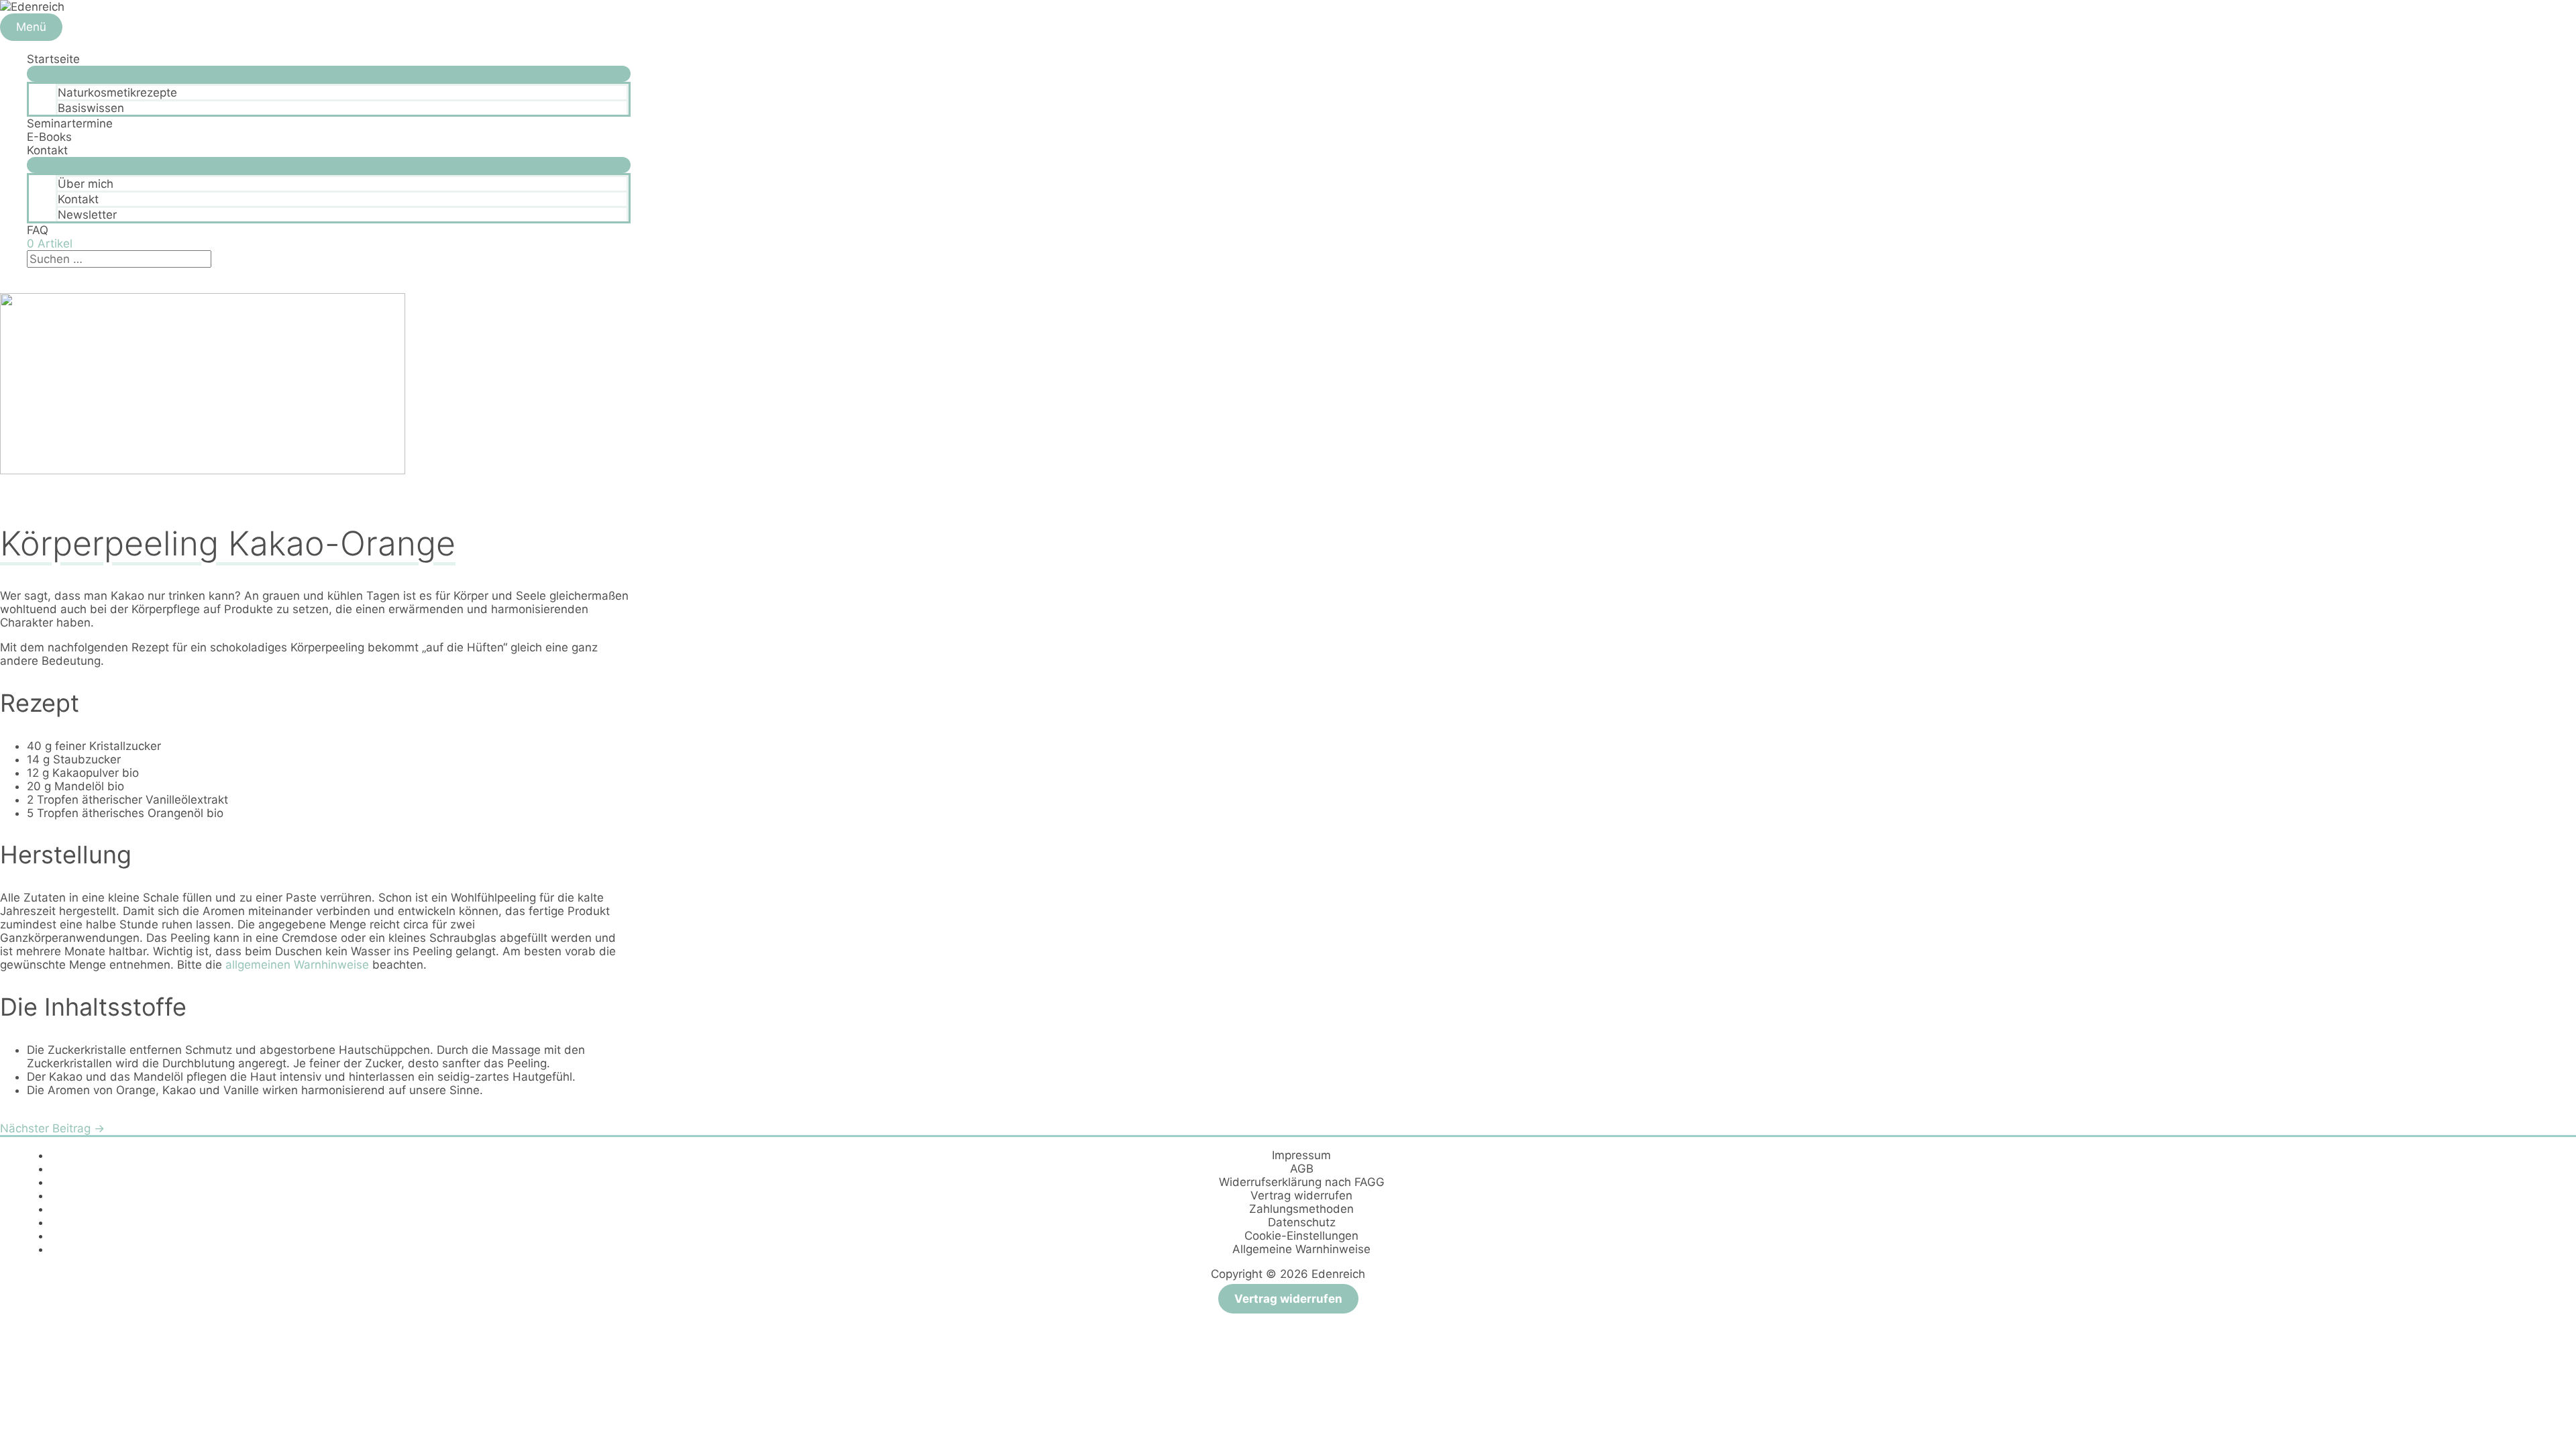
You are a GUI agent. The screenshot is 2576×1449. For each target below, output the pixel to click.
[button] (31, 274)
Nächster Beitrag (52, 1128)
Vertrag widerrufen (1301, 1195)
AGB (1302, 1169)
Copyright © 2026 (1288, 1274)
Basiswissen (91, 108)
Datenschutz (1302, 1222)
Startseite (53, 59)
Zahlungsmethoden (1301, 1209)
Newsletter (87, 215)
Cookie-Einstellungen (1301, 1236)
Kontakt (47, 150)
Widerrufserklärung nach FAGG (1302, 1182)
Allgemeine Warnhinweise (1301, 1249)
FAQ (38, 230)
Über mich (86, 184)
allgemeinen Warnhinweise (297, 965)
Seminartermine (70, 123)
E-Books (49, 137)
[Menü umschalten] (329, 74)
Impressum (1301, 1155)
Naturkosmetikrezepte (117, 93)
